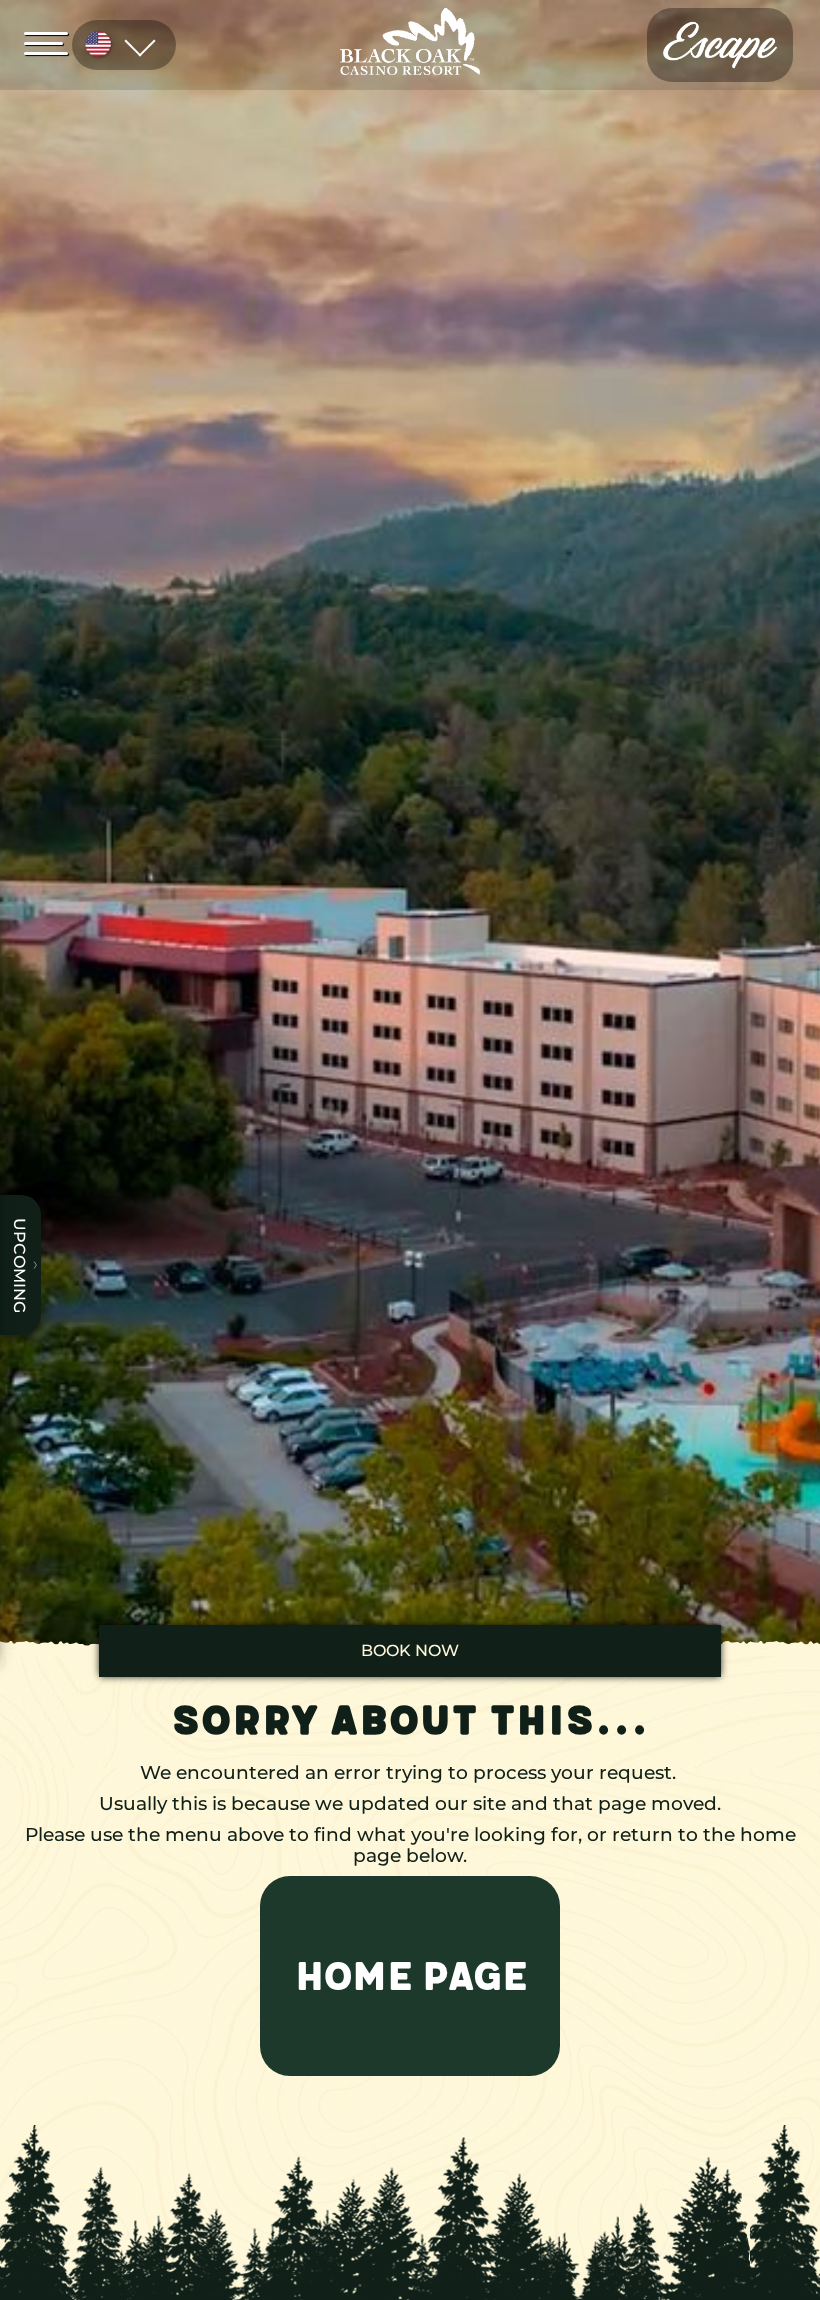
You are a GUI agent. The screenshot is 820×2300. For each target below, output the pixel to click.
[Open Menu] (52, 42)
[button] (410, 1976)
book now (410, 1650)
